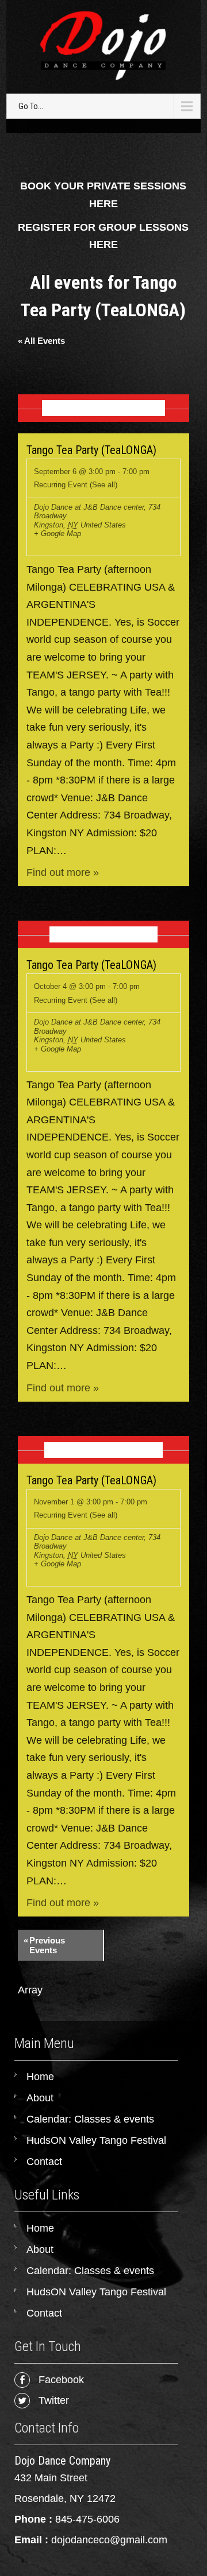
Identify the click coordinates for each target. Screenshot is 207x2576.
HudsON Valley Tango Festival (96, 2140)
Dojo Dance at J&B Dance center (89, 507)
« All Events (41, 341)
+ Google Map (57, 534)
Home (40, 2077)
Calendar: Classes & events (90, 2119)
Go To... (31, 106)
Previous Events (44, 1945)
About (40, 2098)
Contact (44, 2162)
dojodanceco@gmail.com (109, 2540)
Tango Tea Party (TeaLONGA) (91, 450)
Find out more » (63, 872)
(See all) (103, 485)
